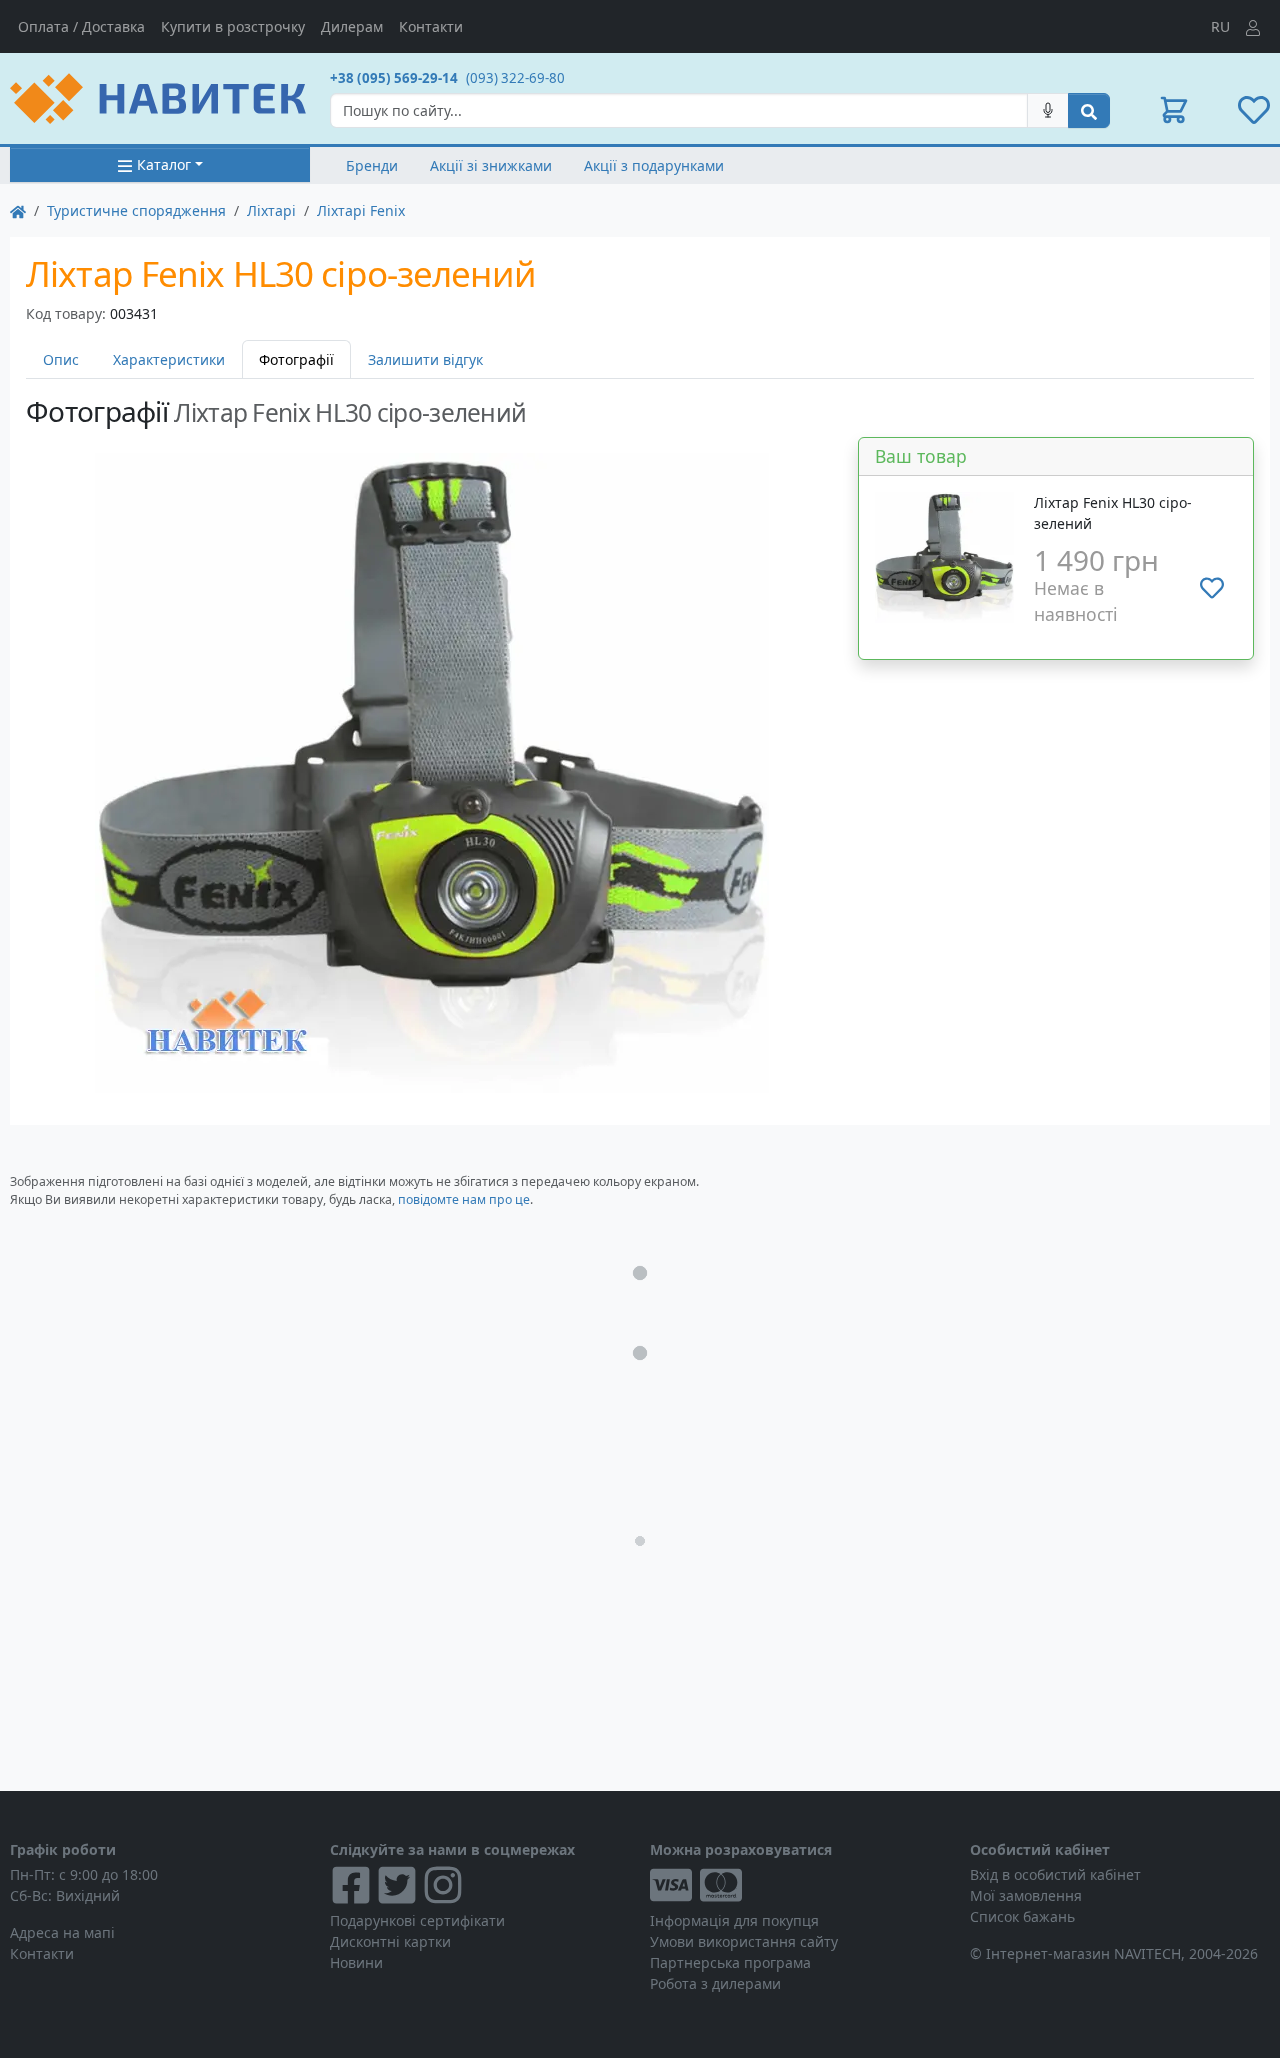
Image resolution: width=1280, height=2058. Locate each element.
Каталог (164, 164)
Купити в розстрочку (233, 26)
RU (1220, 26)
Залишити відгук (425, 359)
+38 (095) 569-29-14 (394, 78)
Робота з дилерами (715, 1983)
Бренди (372, 165)
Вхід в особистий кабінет (1055, 1874)
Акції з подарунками (654, 165)
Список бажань (1022, 1916)
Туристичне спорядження (136, 210)
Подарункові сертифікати (417, 1920)
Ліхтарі (271, 210)
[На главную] (18, 210)
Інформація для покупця (734, 1920)
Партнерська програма (730, 1962)
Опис (61, 359)
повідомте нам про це (464, 1199)
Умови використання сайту (744, 1941)
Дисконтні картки (390, 1941)
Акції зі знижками (491, 165)
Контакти (431, 26)
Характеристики (169, 359)
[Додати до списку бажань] (1212, 588)
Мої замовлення (1026, 1895)
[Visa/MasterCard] (800, 1885)
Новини (356, 1962)
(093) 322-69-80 (515, 78)
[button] (1174, 110)
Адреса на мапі (62, 1932)
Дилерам (352, 26)
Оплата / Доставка (81, 26)
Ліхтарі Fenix (361, 210)
